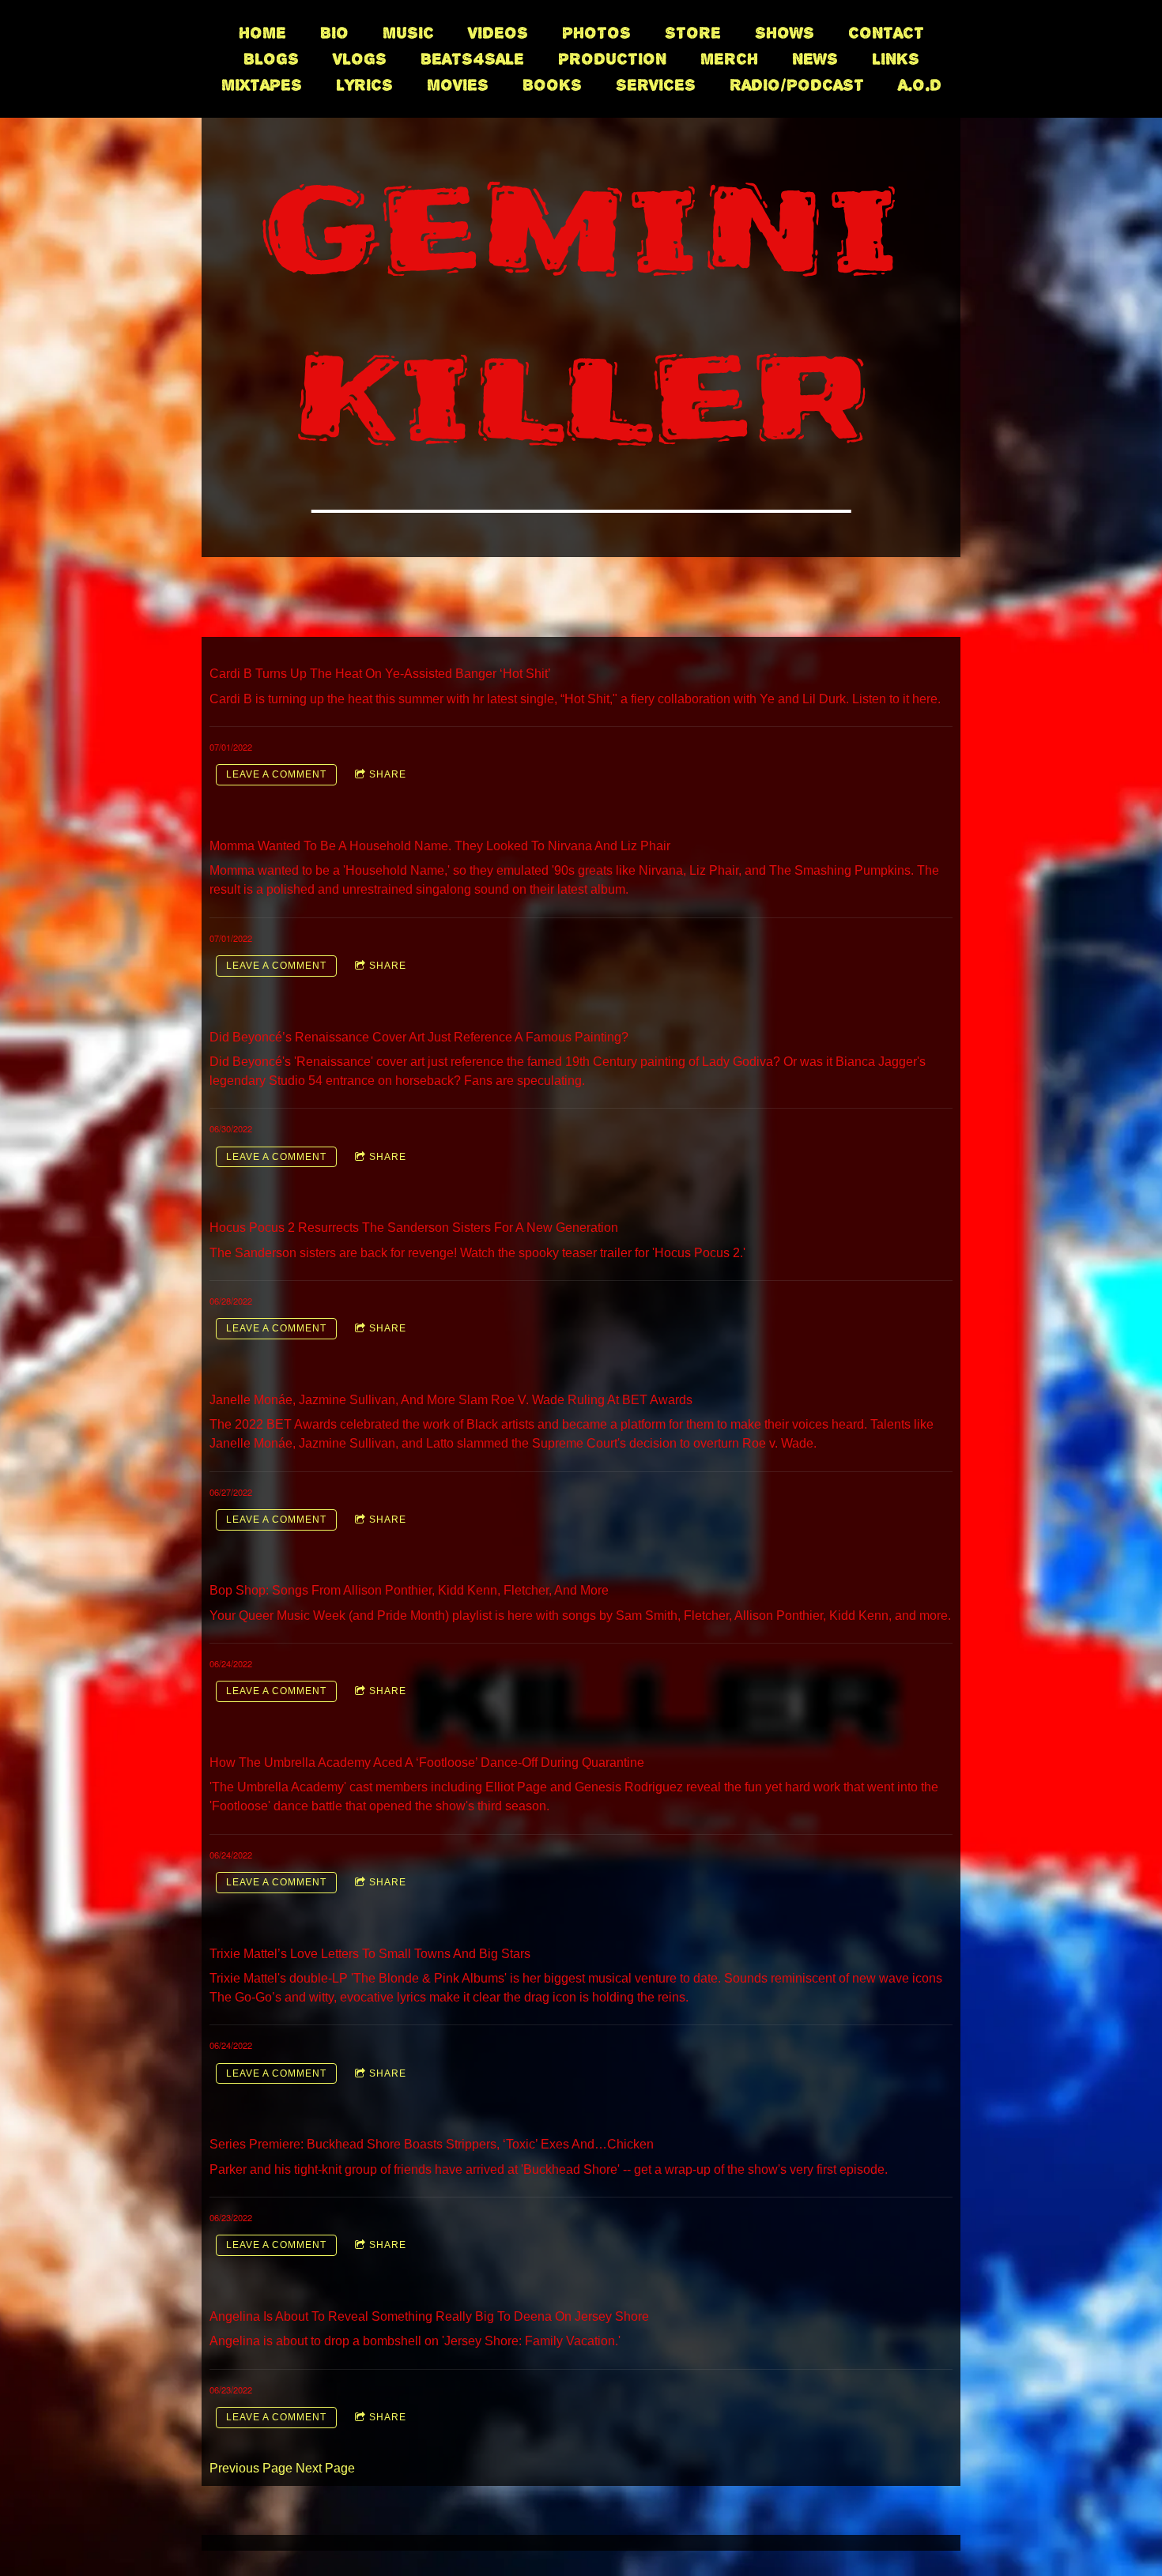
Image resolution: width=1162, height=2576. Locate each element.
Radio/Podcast (797, 85)
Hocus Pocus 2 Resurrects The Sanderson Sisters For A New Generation (414, 1228)
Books (552, 85)
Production (612, 59)
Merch (729, 59)
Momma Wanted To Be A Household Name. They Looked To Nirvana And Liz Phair (440, 846)
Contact (886, 33)
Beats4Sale (472, 59)
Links (896, 59)
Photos (596, 33)
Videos (498, 33)
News (815, 59)
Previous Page (251, 2468)
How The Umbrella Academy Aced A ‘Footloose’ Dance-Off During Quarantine (427, 1763)
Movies (458, 85)
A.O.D (920, 85)
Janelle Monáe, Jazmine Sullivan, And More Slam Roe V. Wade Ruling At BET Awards (451, 1400)
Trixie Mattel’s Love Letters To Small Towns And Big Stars (370, 1954)
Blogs (271, 59)
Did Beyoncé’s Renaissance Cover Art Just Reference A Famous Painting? (419, 1037)
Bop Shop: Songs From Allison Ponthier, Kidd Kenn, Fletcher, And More (409, 1590)
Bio (334, 33)
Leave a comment (276, 774)
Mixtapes (262, 85)
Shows (785, 33)
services (656, 85)
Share (388, 774)
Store (693, 33)
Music (408, 33)
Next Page (325, 2468)
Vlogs (360, 59)
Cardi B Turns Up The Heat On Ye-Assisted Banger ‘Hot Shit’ (380, 674)
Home (262, 33)
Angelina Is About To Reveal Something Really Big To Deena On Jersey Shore (429, 2316)
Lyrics (364, 85)
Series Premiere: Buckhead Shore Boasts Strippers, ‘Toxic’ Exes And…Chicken (432, 2144)
